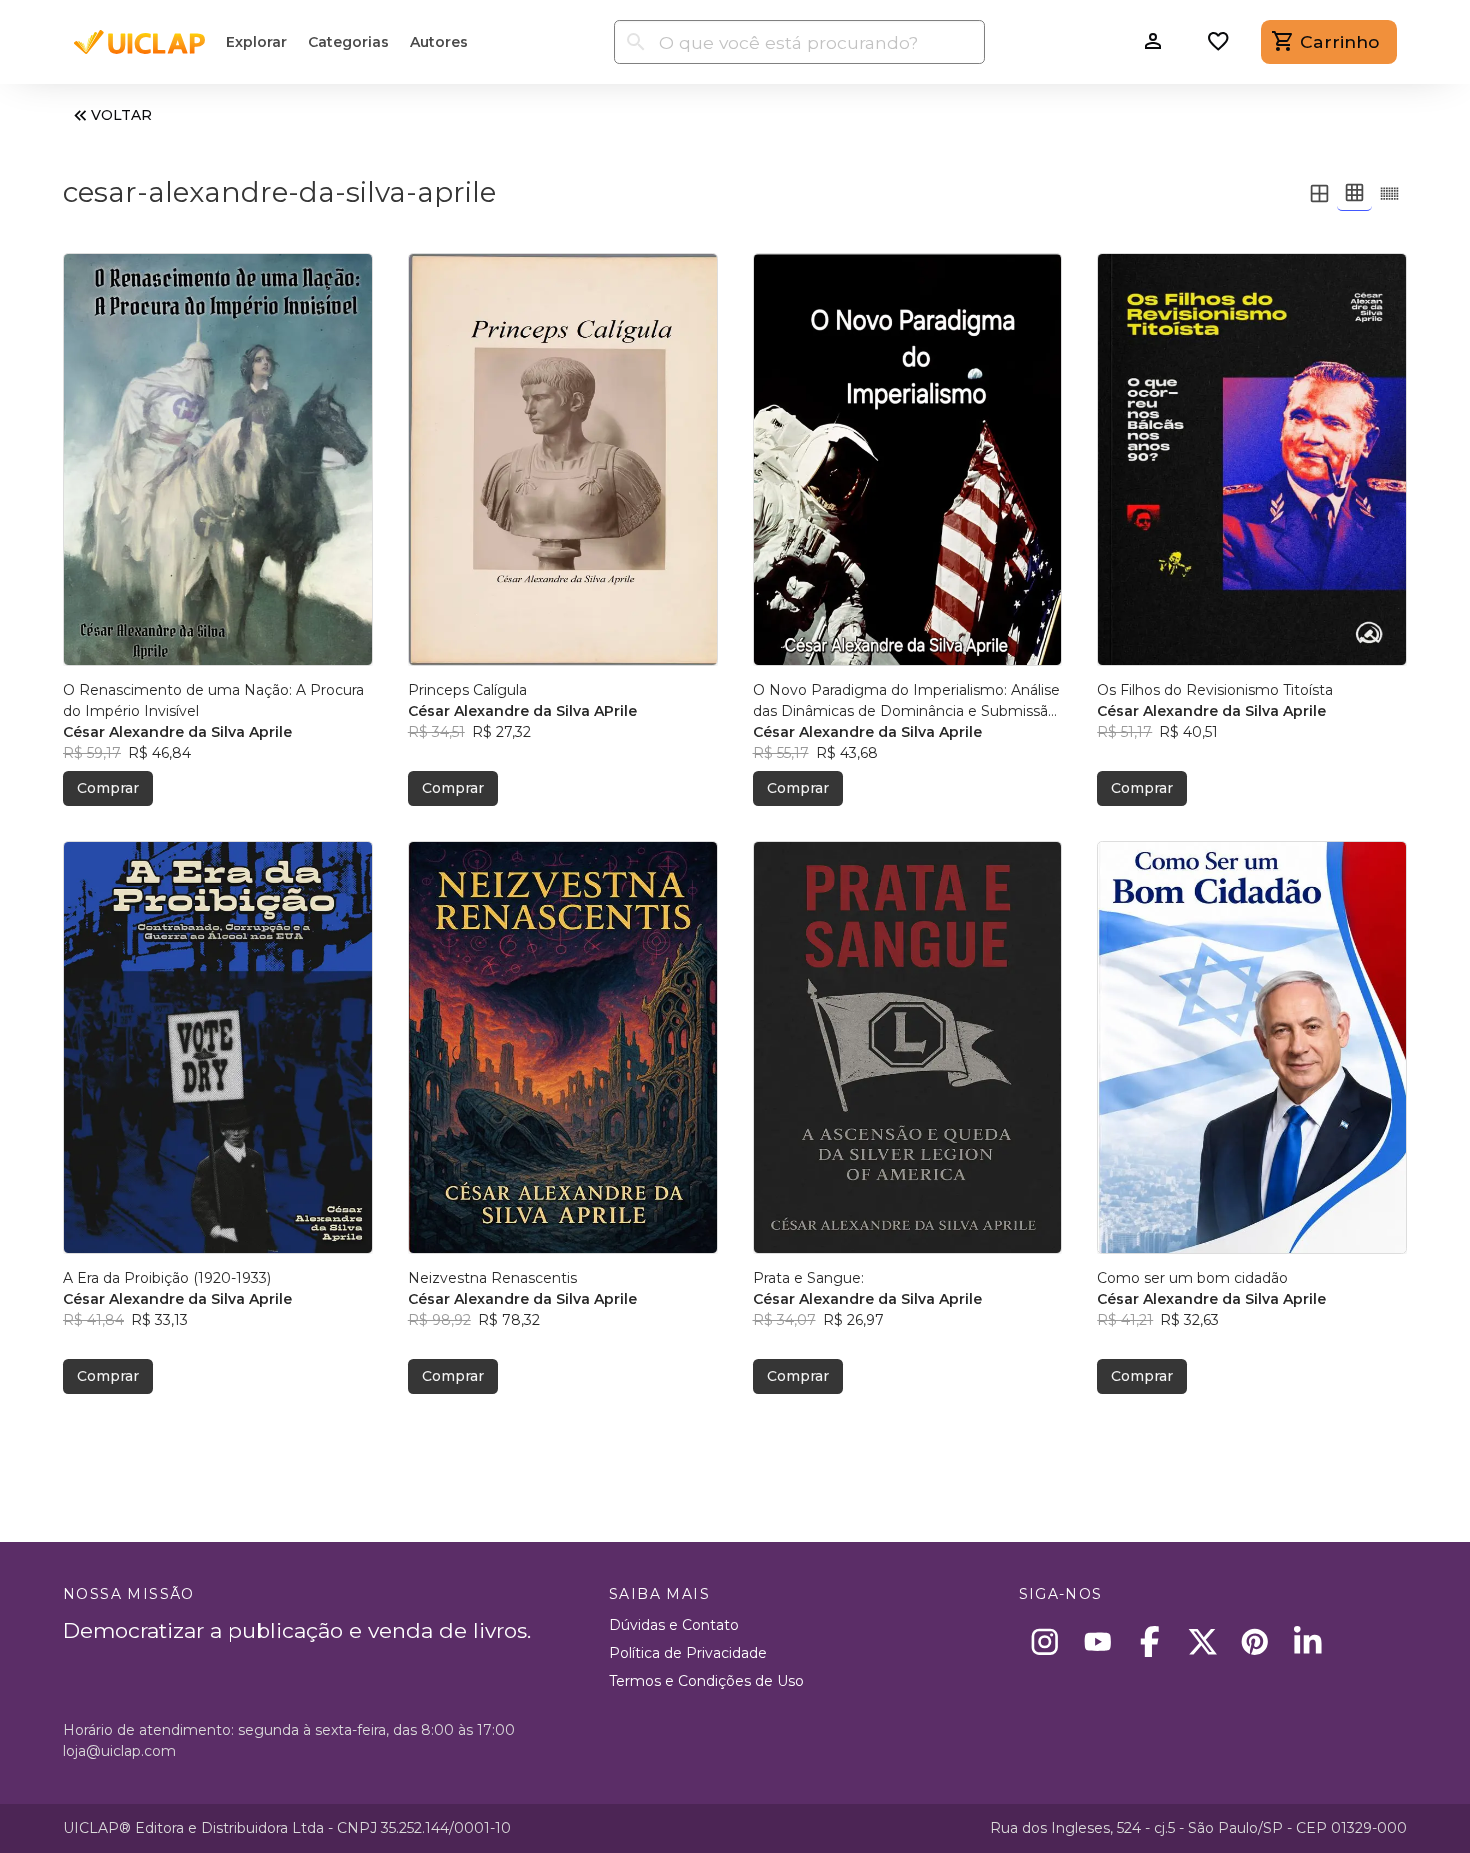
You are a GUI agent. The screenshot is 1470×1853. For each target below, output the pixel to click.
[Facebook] (1150, 1641)
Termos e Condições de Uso (706, 1681)
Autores (439, 42)
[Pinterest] (1255, 1641)
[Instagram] (1045, 1641)
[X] (1202, 1641)
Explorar (256, 42)
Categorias (348, 42)
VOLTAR (121, 115)
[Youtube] (1097, 1641)
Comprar (108, 788)
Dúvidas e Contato (674, 1625)
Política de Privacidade (688, 1653)
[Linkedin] (1307, 1641)
